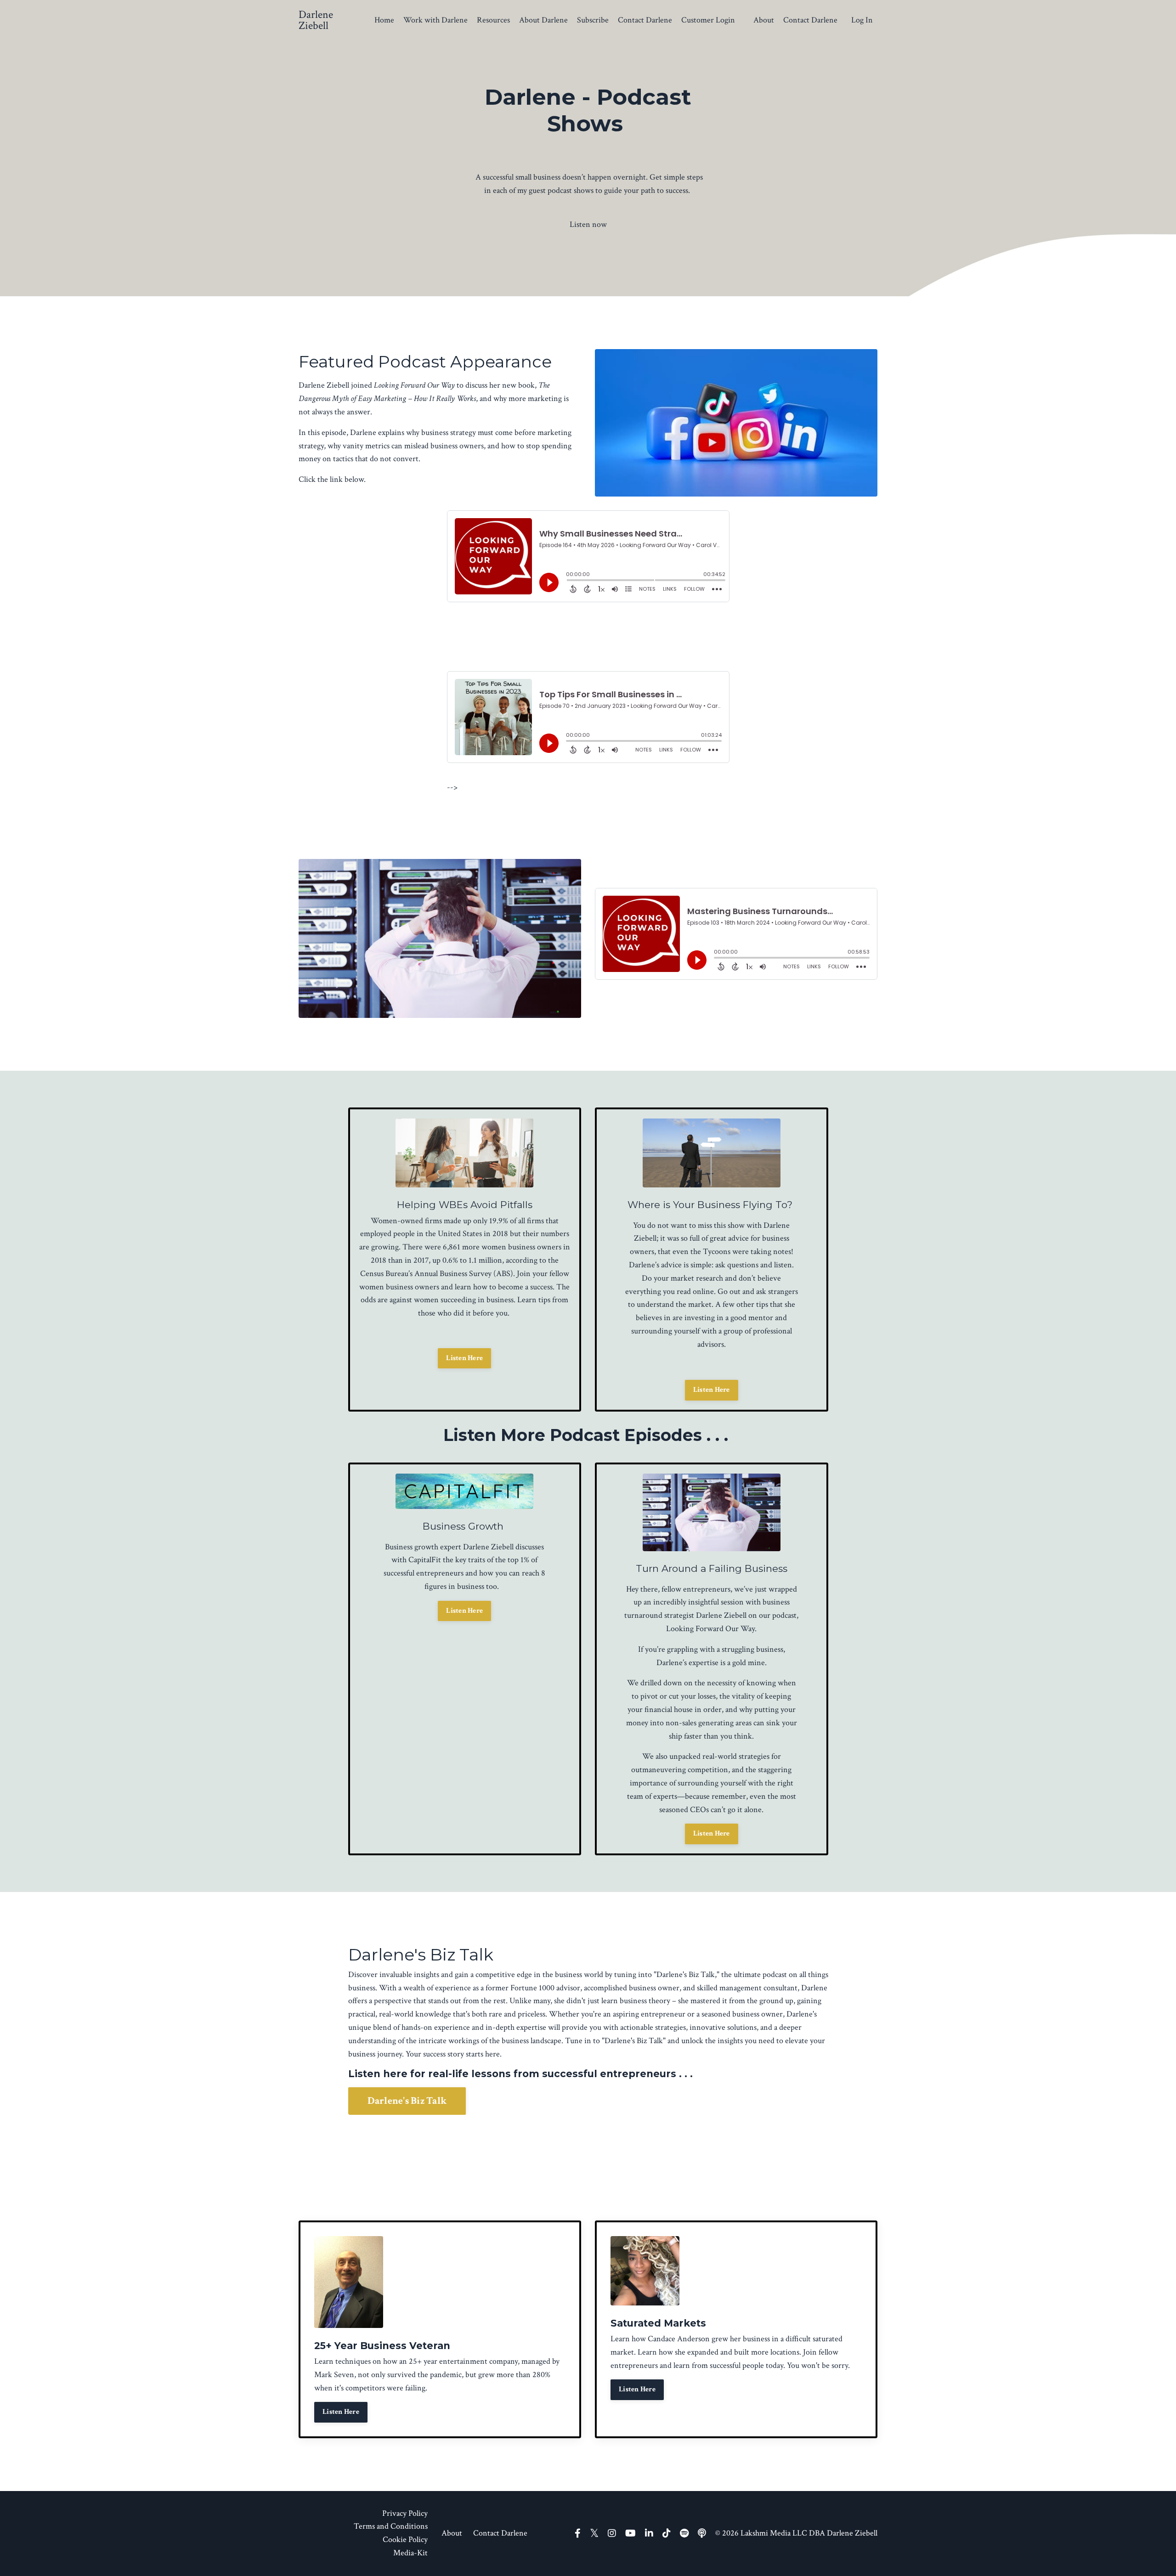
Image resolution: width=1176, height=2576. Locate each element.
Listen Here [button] (464, 1358)
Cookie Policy (405, 2539)
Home (384, 20)
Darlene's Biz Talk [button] (407, 2101)
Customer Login (708, 20)
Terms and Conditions (391, 2526)
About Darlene (543, 20)
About (764, 20)
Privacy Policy (405, 2513)
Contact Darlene (645, 20)
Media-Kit (410, 2553)
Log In (862, 20)
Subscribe (593, 20)
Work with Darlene (435, 20)
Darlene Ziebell (721, 1615)
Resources (493, 20)
